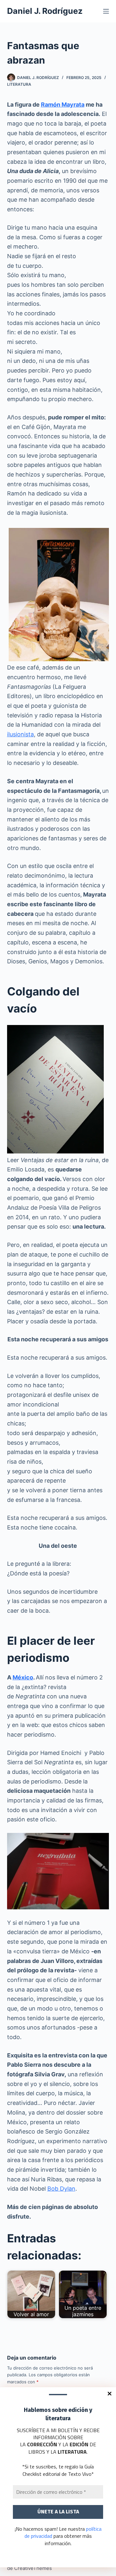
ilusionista (20, 734)
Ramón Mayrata (63, 105)
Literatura (19, 84)
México (23, 1677)
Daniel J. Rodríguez (45, 11)
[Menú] (106, 11)
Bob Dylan (61, 2189)
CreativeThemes (33, 2568)
